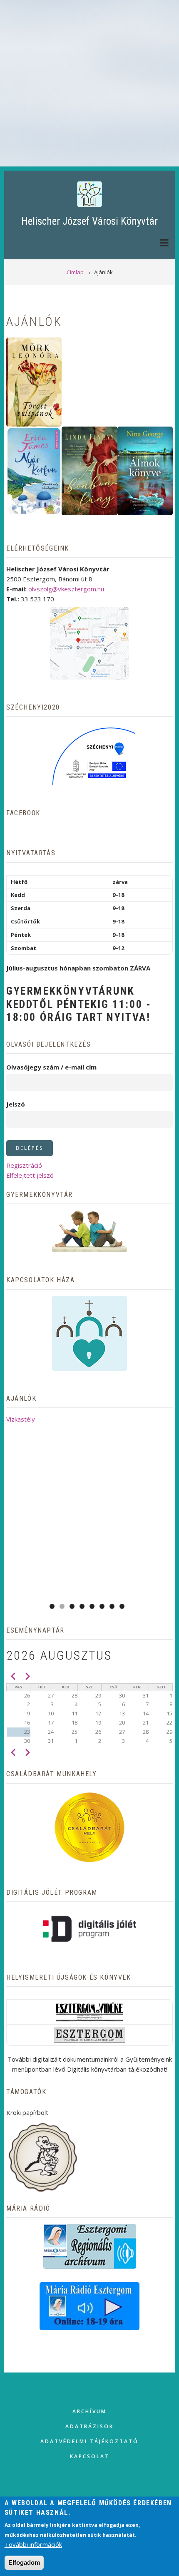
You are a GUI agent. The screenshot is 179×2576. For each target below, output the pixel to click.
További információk (33, 2544)
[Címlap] (89, 194)
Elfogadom (24, 2562)
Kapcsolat (90, 2456)
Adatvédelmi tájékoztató (89, 2441)
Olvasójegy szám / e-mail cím (51, 1067)
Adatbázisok (89, 2426)
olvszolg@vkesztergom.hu (66, 589)
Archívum (89, 2411)
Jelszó (16, 1104)
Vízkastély (21, 1419)
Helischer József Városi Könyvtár (89, 221)
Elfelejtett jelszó (30, 1175)
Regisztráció (24, 1165)
